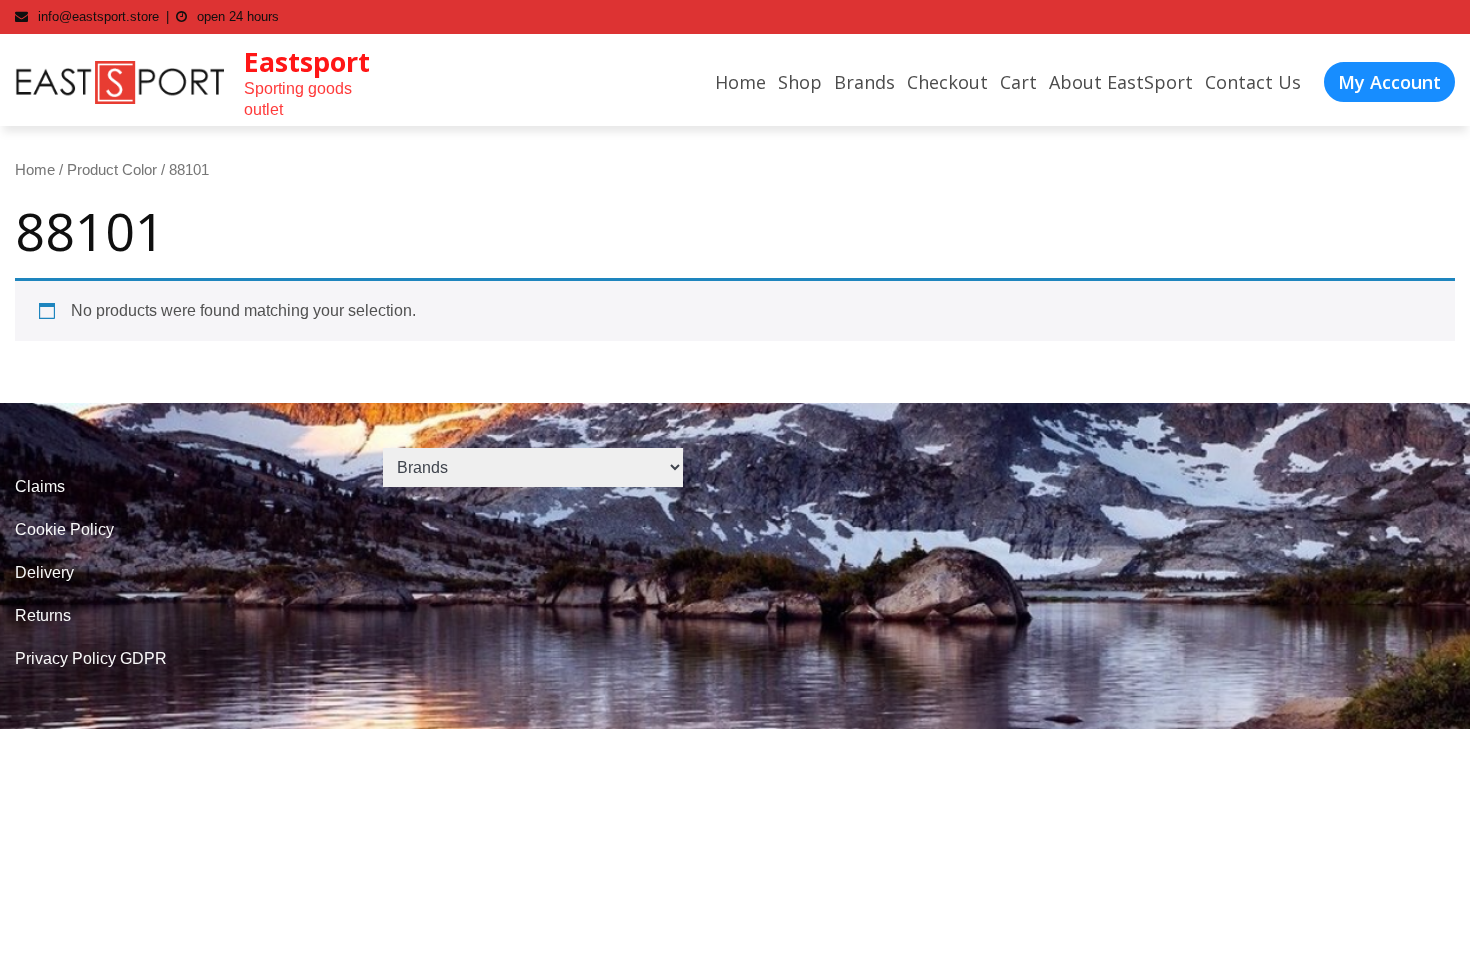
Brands (864, 82)
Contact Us (1253, 82)
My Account (1389, 82)
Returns (43, 615)
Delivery (44, 572)
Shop (800, 82)
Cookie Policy (64, 529)
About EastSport (1121, 82)
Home (740, 82)
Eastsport (307, 61)
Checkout (947, 82)
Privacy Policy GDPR (91, 658)
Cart (1018, 82)
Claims (40, 486)
